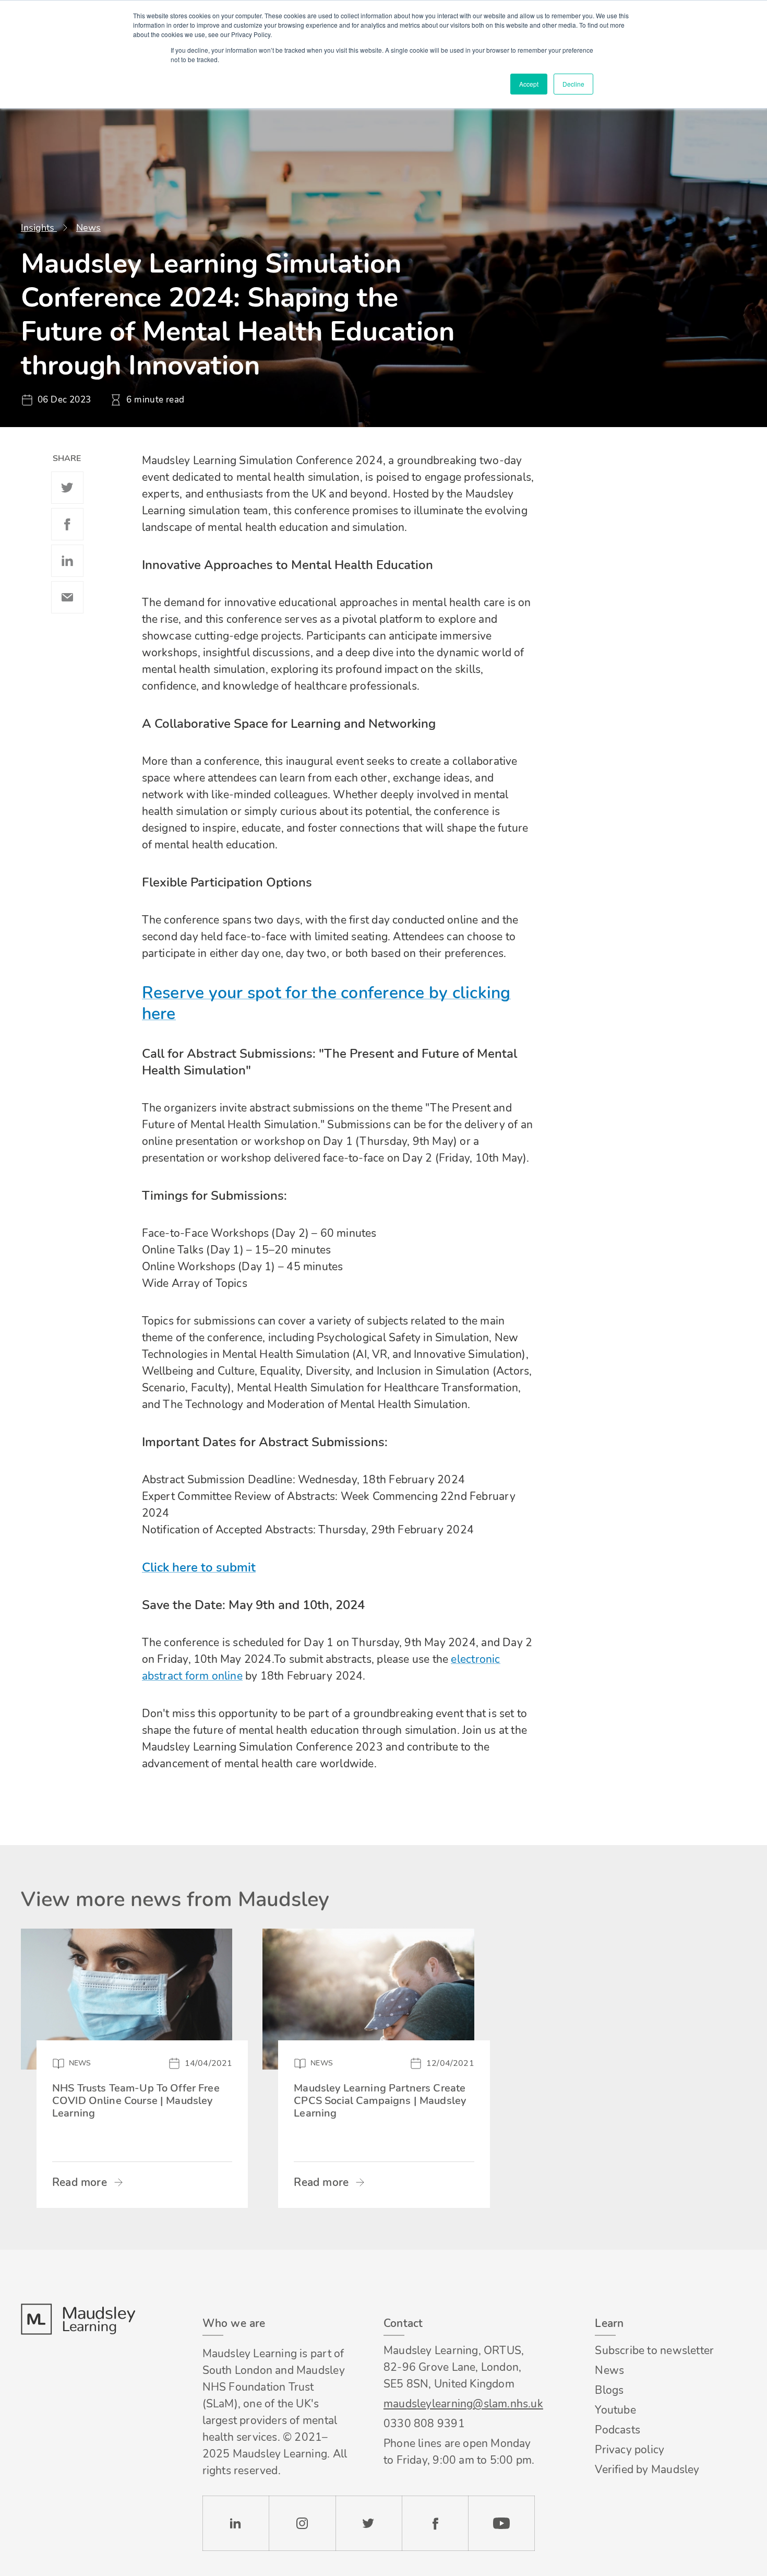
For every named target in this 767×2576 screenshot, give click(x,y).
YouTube (501, 2523)
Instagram (302, 2523)
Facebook (67, 524)
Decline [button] (573, 84)
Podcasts (618, 2430)
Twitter (67, 488)
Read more (80, 2182)
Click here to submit (199, 1567)
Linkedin (67, 561)
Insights (39, 228)
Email (67, 597)
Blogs (609, 2390)
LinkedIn (236, 2523)
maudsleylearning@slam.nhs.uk (459, 2404)
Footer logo (78, 2319)
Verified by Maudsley (647, 2469)
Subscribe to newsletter (654, 2350)
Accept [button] (529, 84)
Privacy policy (630, 2450)
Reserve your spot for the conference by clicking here (326, 1003)
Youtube (615, 2410)
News (88, 228)
